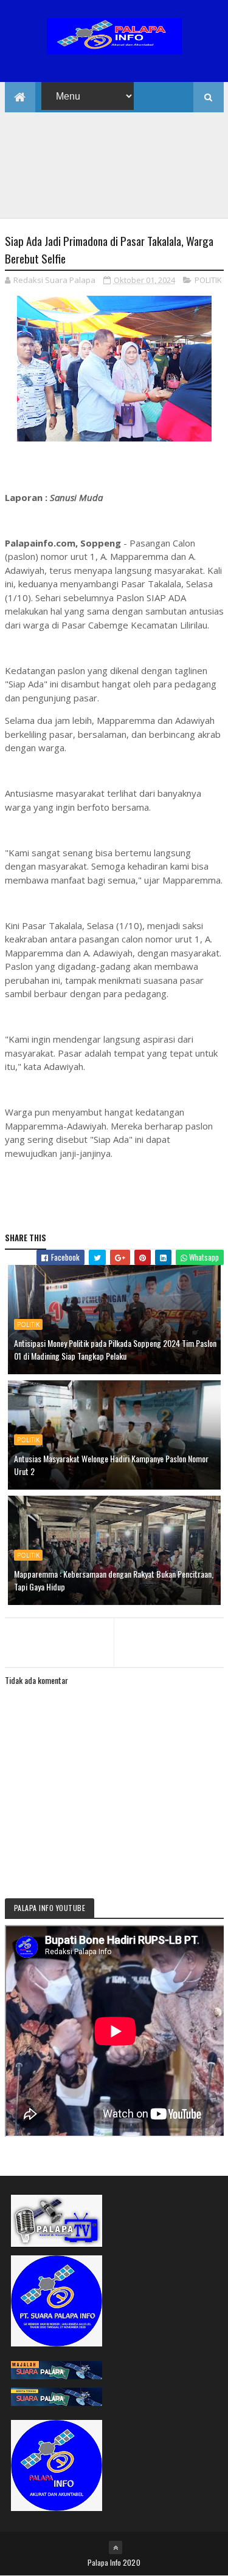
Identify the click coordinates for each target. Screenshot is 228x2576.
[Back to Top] (116, 2547)
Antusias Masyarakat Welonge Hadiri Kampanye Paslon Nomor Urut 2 (111, 1465)
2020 (132, 2562)
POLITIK (208, 280)
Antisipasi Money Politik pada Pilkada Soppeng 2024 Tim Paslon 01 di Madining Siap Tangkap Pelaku (115, 1349)
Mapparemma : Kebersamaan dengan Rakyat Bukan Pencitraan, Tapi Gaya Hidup (114, 1580)
